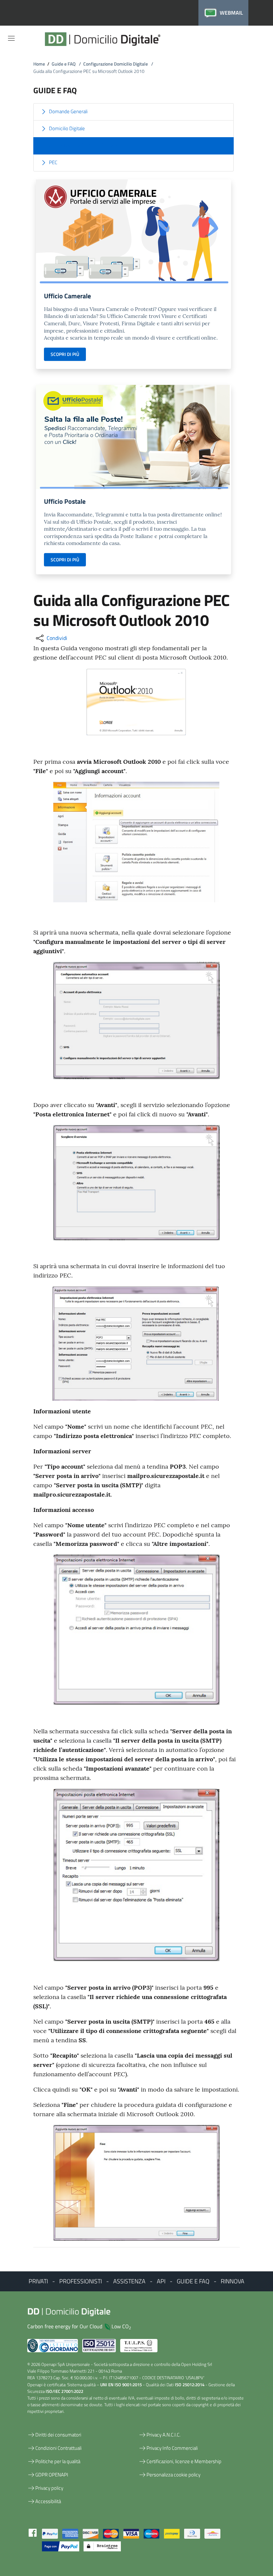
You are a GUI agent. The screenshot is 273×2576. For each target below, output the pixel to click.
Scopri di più (65, 354)
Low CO (121, 2326)
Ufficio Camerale (67, 296)
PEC (53, 162)
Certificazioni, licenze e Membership (184, 2461)
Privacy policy (49, 2488)
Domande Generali (68, 111)
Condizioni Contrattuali (58, 2448)
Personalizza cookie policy (173, 2475)
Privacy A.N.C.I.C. (163, 2435)
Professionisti (81, 2281)
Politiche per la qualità (58, 2461)
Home (39, 64)
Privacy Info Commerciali (172, 2448)
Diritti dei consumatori (58, 2435)
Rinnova (233, 2281)
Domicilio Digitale (67, 128)
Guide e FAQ (66, 64)
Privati (38, 2281)
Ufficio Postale (65, 501)
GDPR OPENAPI (52, 2475)
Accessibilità (48, 2501)
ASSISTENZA (129, 2281)
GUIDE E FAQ (193, 2281)
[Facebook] (33, 2532)
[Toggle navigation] (11, 38)
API (161, 2281)
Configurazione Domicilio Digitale (118, 64)
